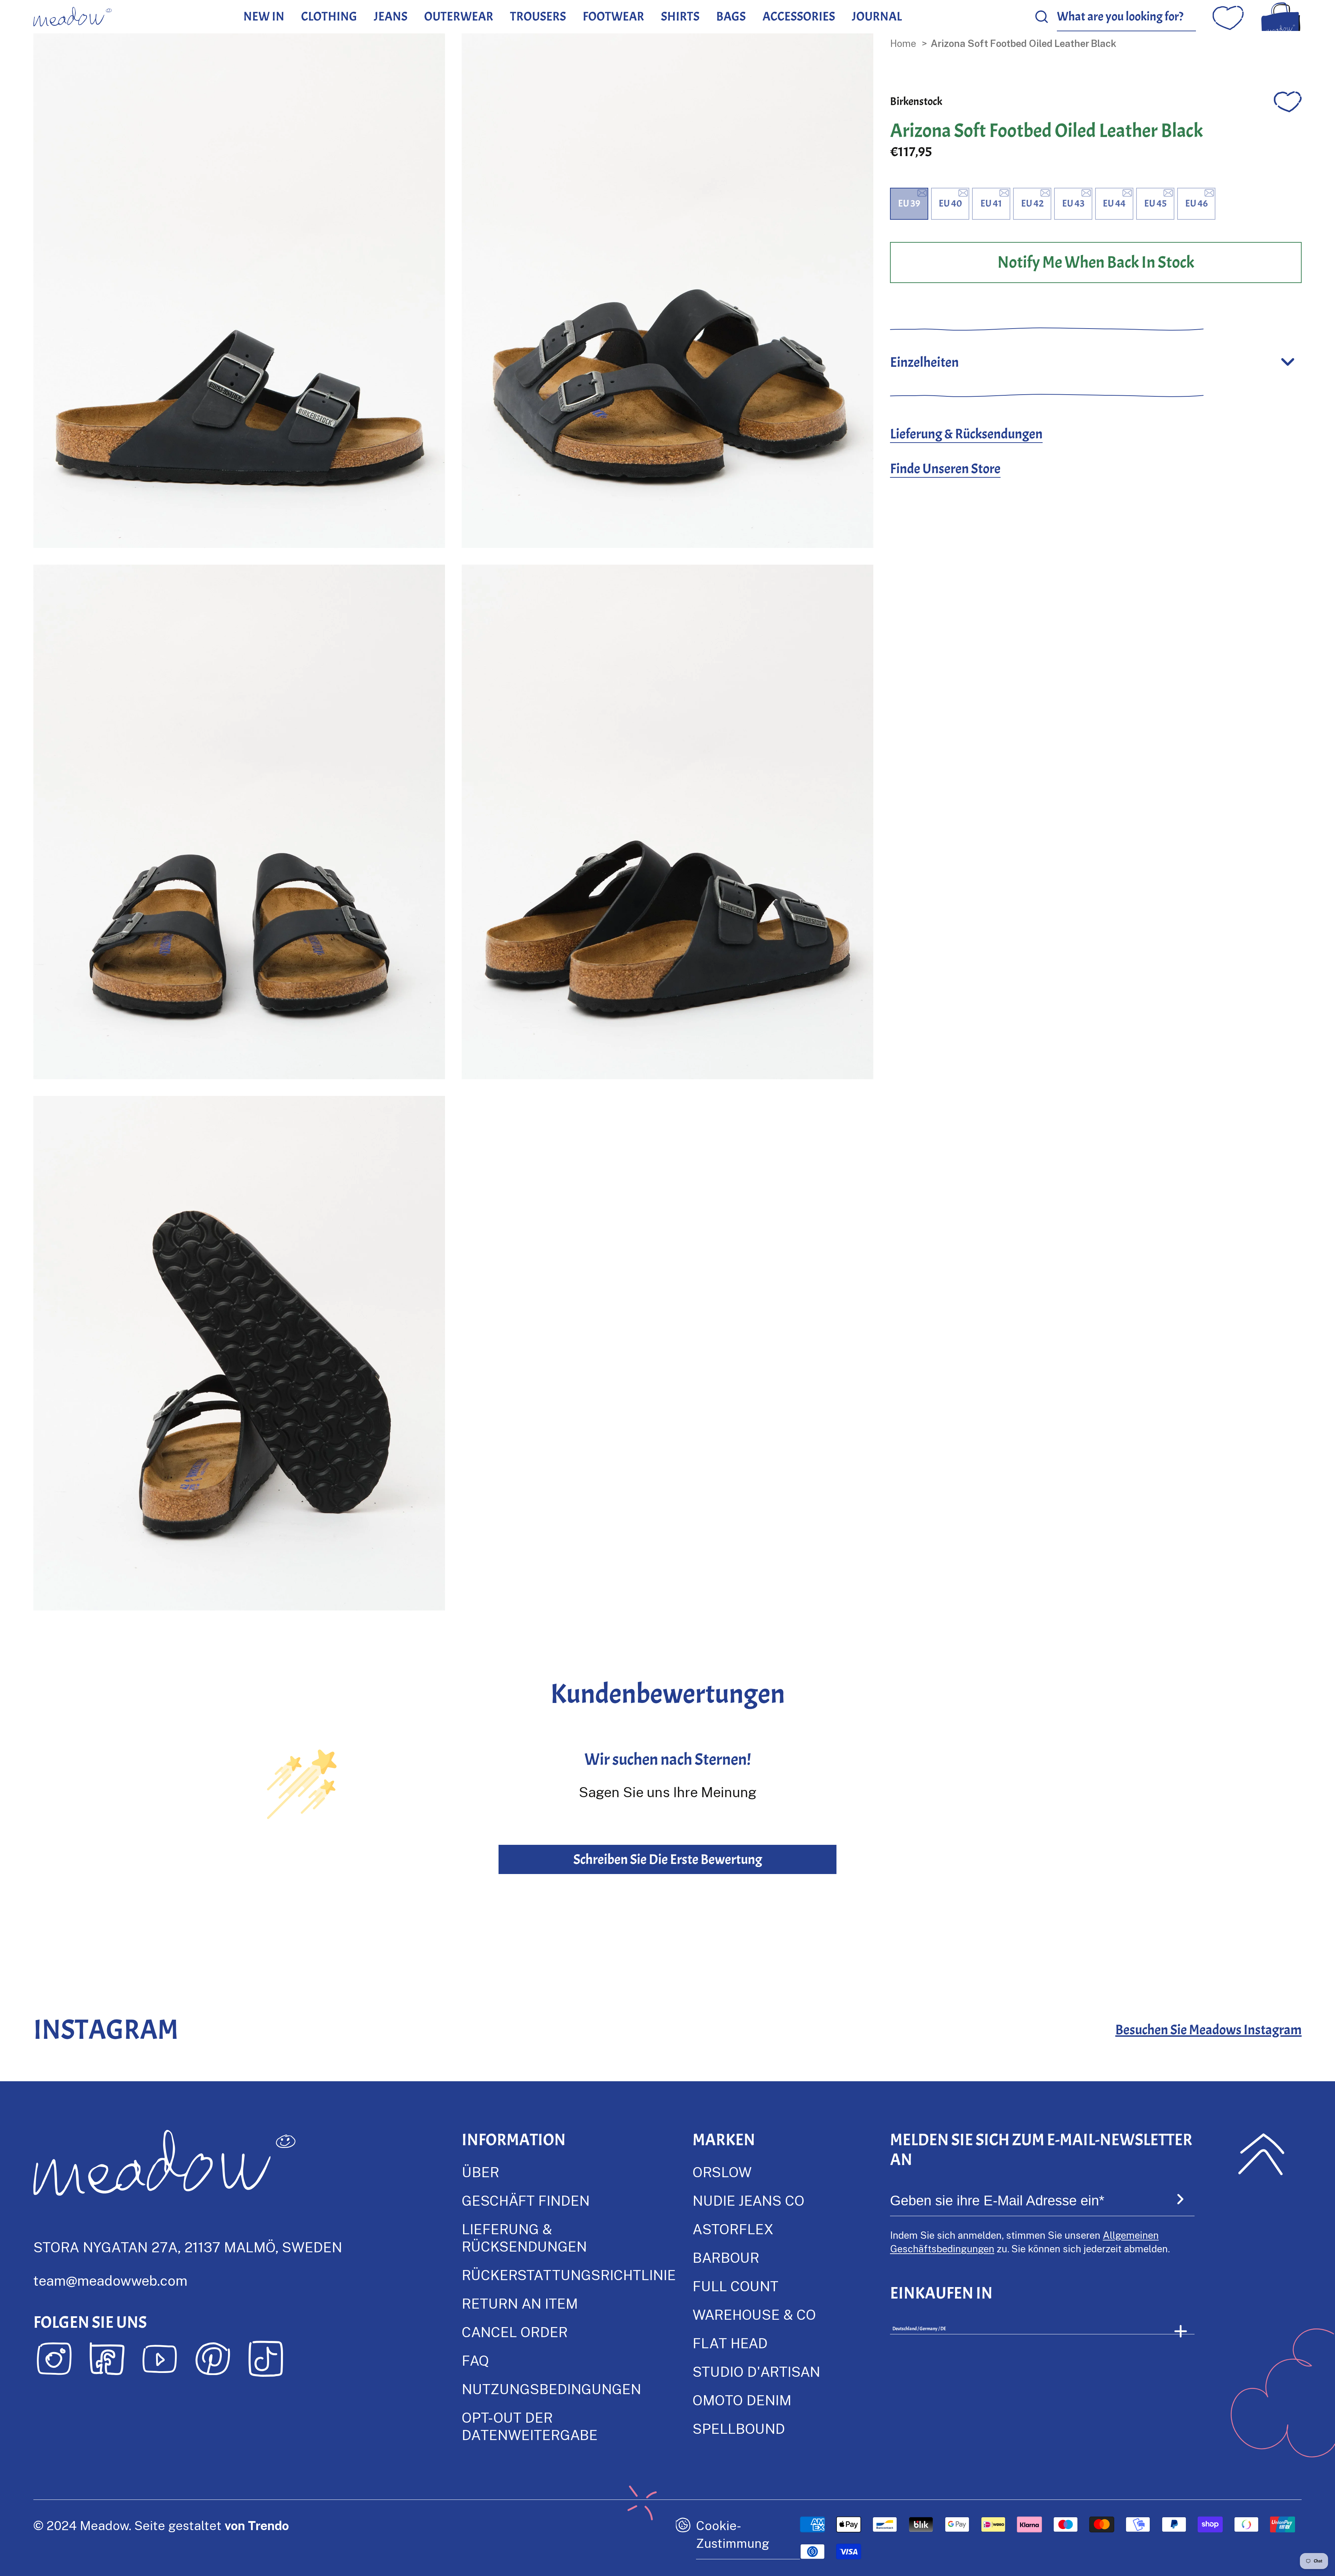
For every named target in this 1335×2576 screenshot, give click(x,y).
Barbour (726, 2257)
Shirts (680, 16)
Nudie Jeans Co (749, 2200)
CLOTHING (329, 16)
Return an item (520, 2303)
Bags (731, 16)
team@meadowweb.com (110, 2280)
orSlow (722, 2172)
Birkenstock (916, 101)
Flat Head (730, 2343)
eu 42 (1032, 203)
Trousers (538, 16)
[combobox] (1126, 17)
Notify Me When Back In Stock (1096, 262)
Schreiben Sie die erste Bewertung (668, 1859)
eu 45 (1155, 203)
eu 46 (1196, 203)
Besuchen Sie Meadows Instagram (1208, 2030)
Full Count (735, 2286)
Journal (877, 16)
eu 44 (1114, 203)
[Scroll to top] (1261, 2154)
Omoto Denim (742, 2400)
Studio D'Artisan (756, 2371)
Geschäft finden (526, 2200)
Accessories (799, 16)
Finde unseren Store (945, 469)
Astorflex (733, 2229)
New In (264, 16)
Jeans (391, 16)
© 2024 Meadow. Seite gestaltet (161, 2525)
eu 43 (1073, 203)
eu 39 (909, 203)
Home (903, 43)
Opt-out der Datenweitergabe (530, 2426)
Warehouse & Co (754, 2314)
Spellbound (739, 2428)
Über (480, 2172)
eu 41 (991, 203)
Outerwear (459, 16)
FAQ (475, 2360)
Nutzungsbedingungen (551, 2389)
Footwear (613, 16)
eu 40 (950, 203)
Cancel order (515, 2332)
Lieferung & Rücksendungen (966, 434)
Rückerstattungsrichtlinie (569, 2275)
